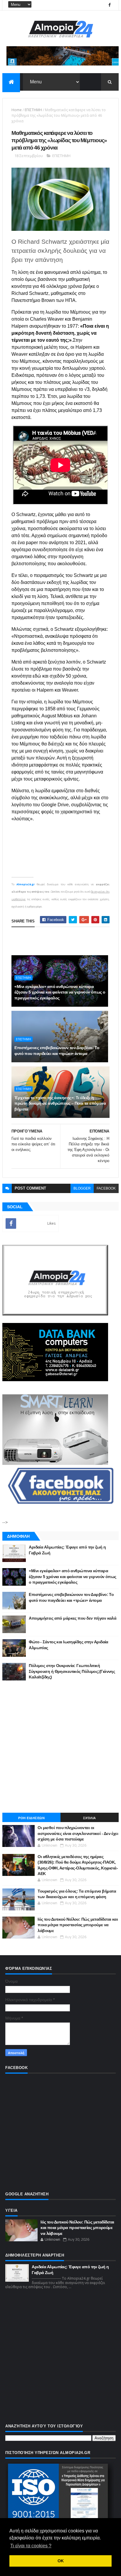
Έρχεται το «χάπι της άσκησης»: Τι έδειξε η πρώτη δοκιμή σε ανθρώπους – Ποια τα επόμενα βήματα (60, 1103)
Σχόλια (90, 1818)
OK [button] (61, 2561)
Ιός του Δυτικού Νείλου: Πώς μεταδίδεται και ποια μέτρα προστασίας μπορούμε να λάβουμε (78, 1925)
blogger (82, 1188)
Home (17, 110)
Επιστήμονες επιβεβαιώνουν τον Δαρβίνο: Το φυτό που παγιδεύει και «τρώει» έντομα (57, 1051)
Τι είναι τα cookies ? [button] (31, 2546)
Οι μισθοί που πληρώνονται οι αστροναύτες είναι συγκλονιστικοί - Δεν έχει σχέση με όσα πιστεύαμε (78, 1833)
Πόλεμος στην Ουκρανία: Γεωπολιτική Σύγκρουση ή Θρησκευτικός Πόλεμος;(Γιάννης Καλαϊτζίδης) (72, 1671)
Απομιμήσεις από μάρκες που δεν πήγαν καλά (73, 1618)
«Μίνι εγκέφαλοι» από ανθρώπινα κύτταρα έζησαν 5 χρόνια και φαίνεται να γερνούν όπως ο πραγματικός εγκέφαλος (60, 992)
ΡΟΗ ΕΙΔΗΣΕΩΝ (31, 1818)
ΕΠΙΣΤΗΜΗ (33, 110)
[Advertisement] (60, 1747)
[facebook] (110, 5)
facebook (106, 1188)
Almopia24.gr (26, 884)
